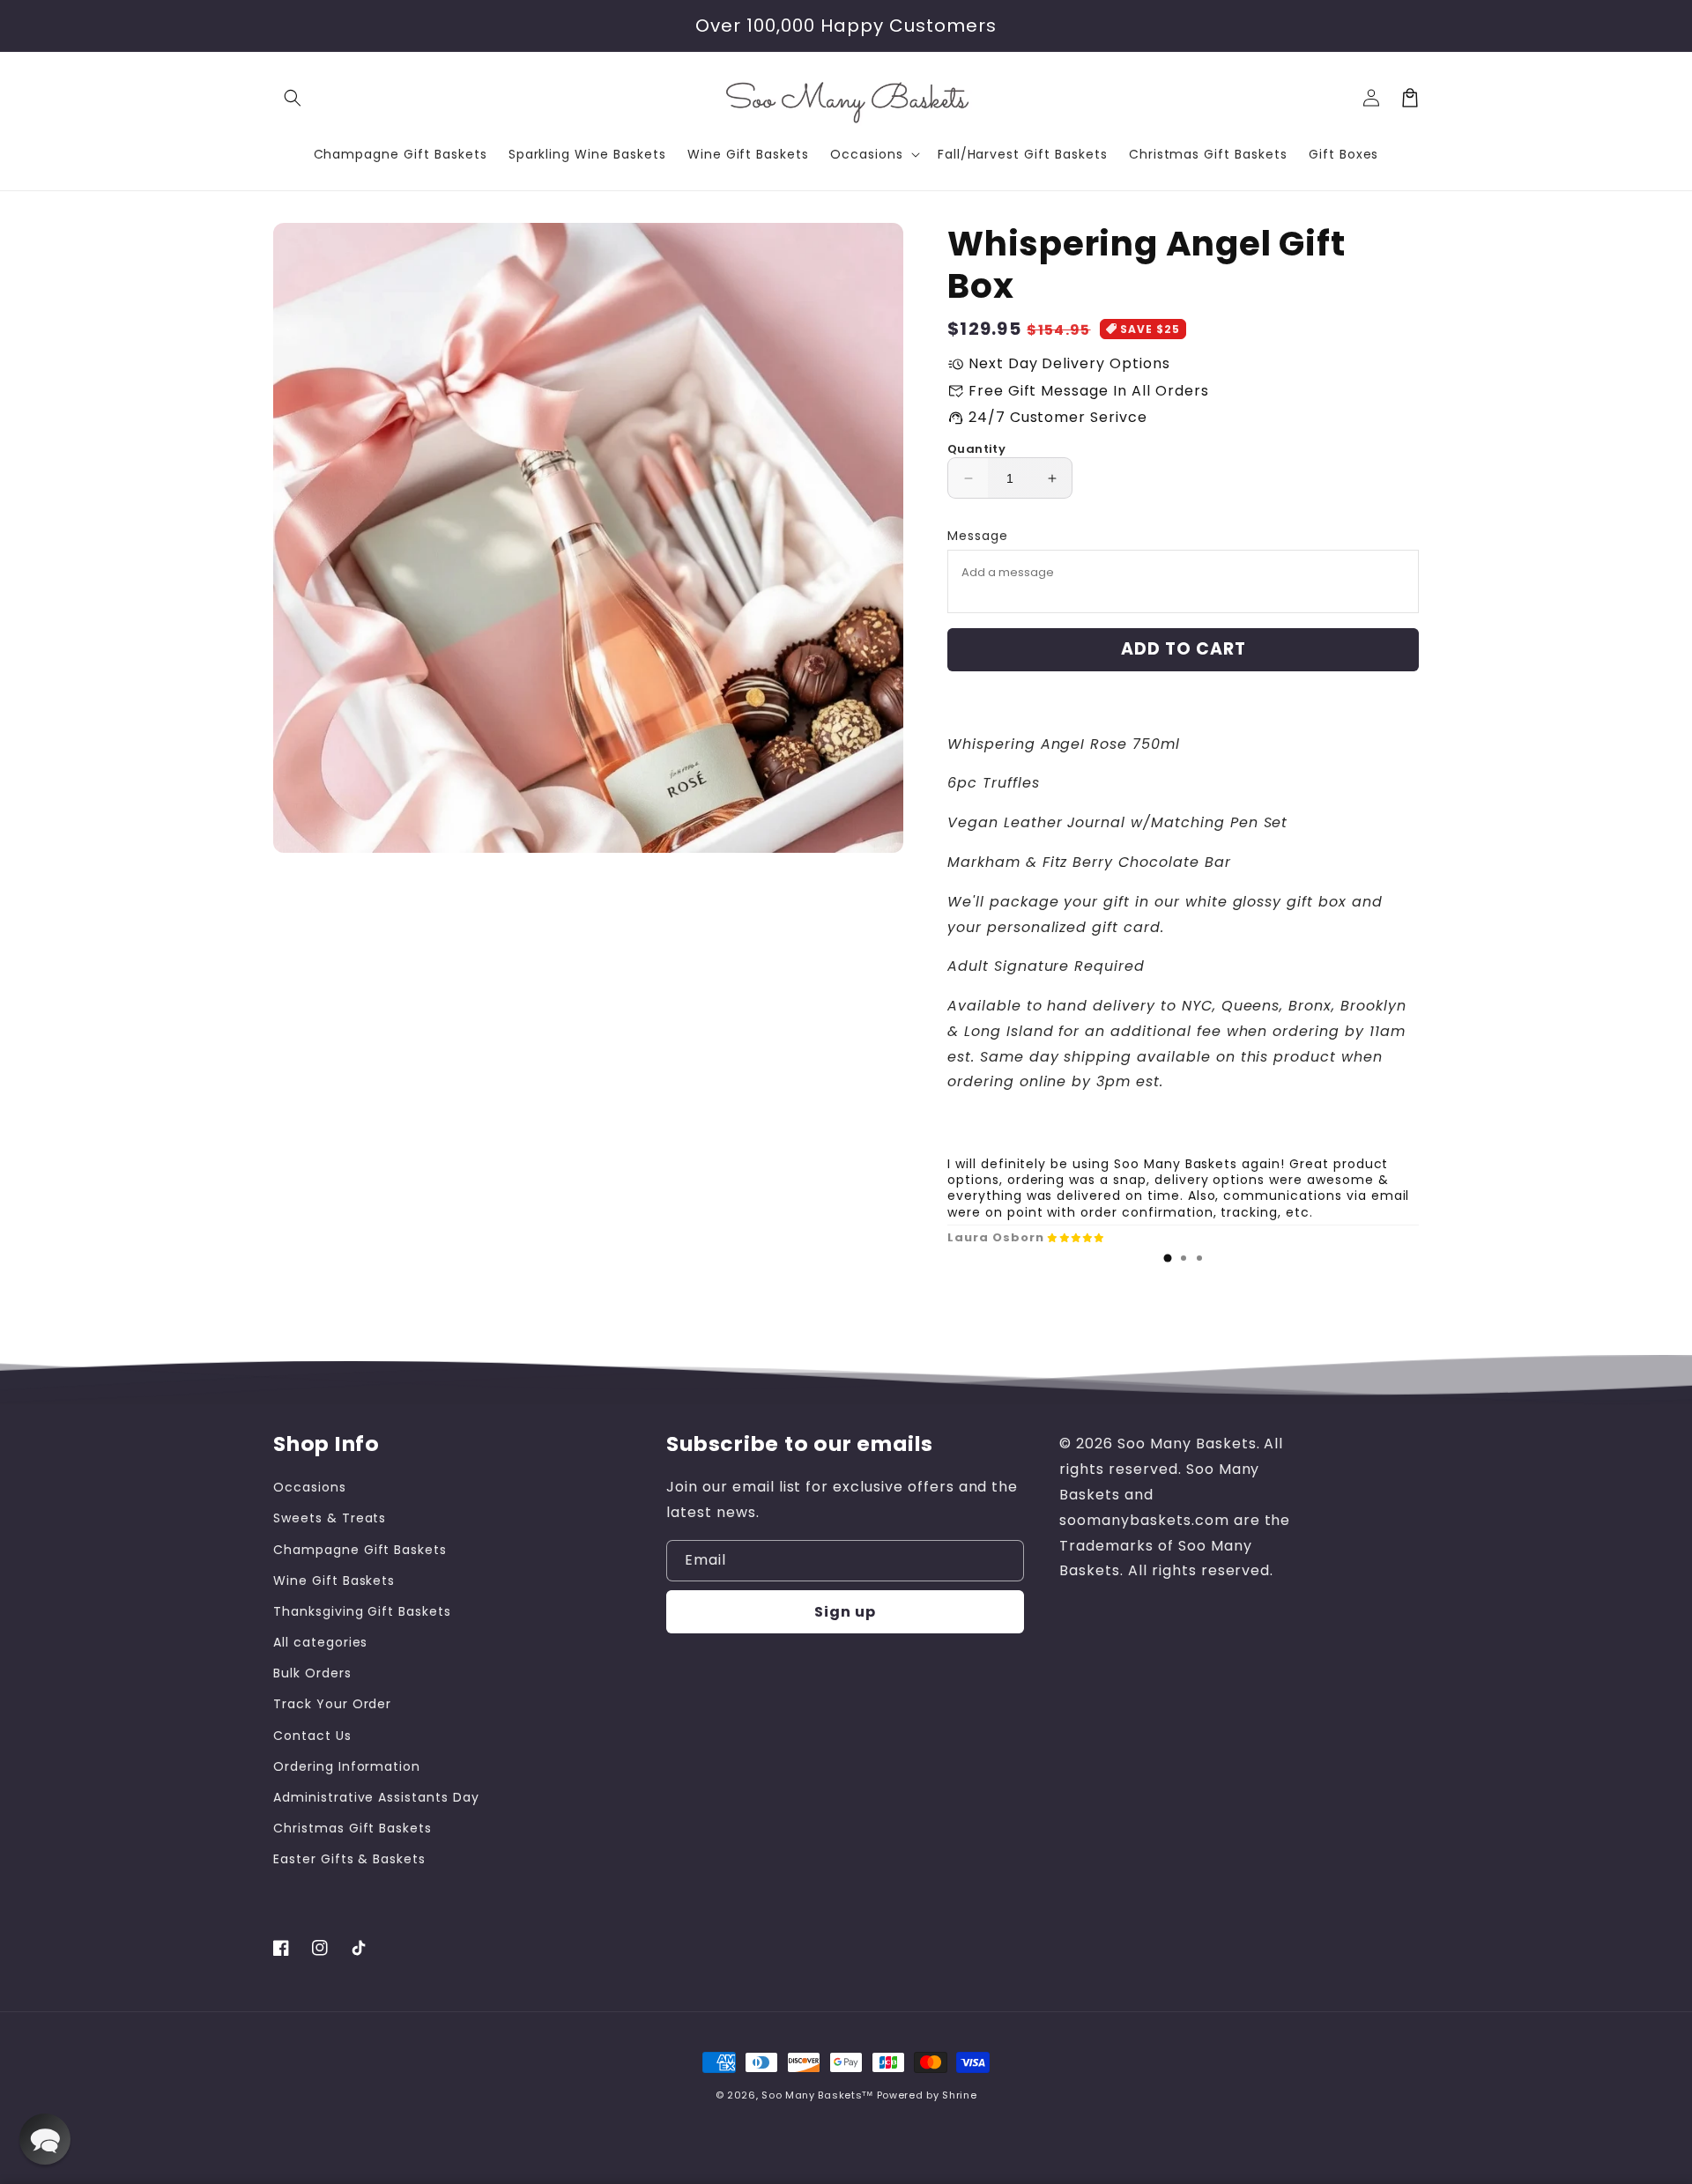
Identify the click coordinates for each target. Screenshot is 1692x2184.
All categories (320, 1642)
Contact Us (312, 1736)
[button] (293, 98)
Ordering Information (347, 1766)
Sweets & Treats (330, 1518)
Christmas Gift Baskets (352, 1828)
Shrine (959, 2095)
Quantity (976, 449)
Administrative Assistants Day (376, 1797)
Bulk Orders (312, 1673)
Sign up (845, 1612)
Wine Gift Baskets (334, 1581)
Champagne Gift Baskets (360, 1550)
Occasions (310, 1487)
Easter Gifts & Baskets (349, 1859)
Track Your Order (332, 1704)
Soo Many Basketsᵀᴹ (817, 2095)
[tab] (1168, 1258)
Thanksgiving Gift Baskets (362, 1611)
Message (978, 536)
